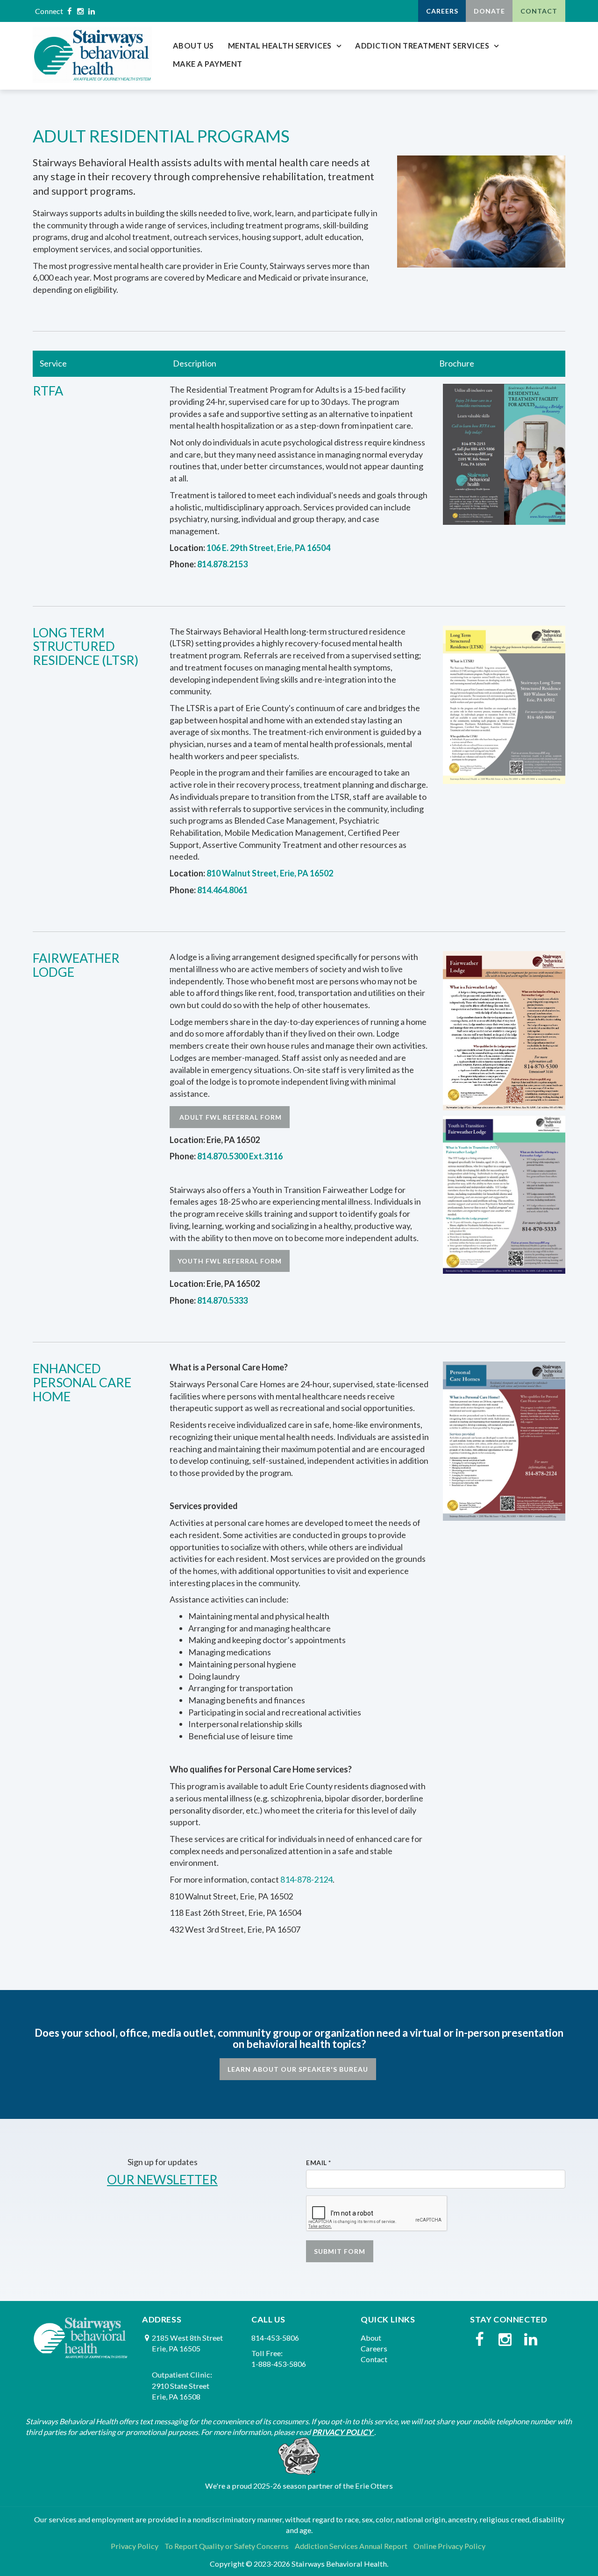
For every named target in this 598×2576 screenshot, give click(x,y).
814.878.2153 (222, 564)
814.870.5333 (222, 1300)
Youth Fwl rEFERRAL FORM (230, 1261)
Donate (489, 11)
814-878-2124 (306, 1879)
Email (319, 2163)
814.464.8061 (222, 890)
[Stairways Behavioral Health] (92, 55)
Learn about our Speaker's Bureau (298, 2069)
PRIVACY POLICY (342, 2432)
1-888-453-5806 (279, 2364)
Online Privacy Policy (449, 2546)
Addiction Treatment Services (422, 46)
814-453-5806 (275, 2338)
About (371, 2338)
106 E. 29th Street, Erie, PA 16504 (268, 548)
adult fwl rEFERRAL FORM (230, 1117)
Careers (442, 11)
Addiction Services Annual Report (351, 2546)
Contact (539, 11)
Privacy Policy (135, 2546)
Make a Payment (208, 64)
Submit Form (340, 2251)
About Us (193, 46)
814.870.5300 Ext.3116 (240, 1156)
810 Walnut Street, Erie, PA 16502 (270, 873)
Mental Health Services (280, 46)
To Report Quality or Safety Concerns (227, 2546)
